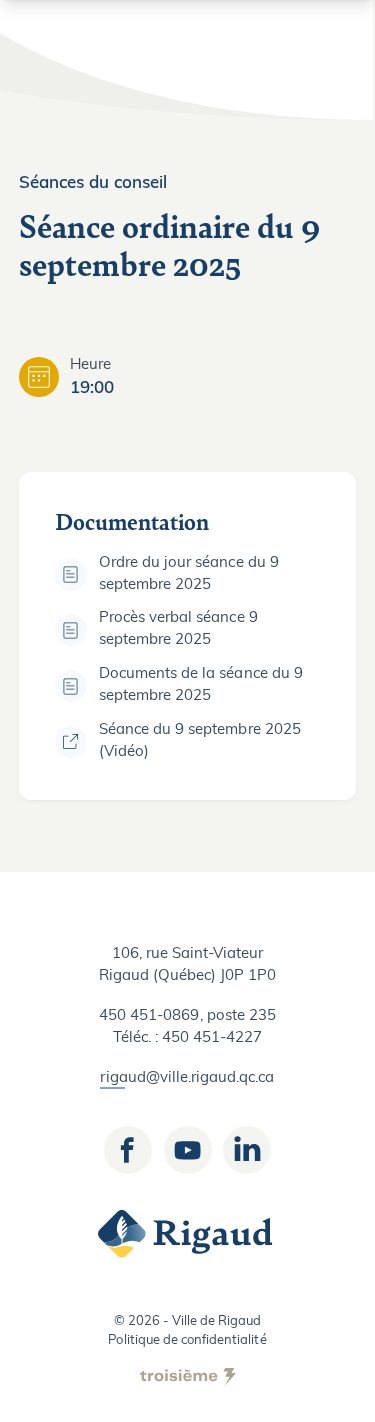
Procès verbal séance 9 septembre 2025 (178, 629)
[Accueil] (188, 1234)
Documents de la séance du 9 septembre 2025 (201, 685)
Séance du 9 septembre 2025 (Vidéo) (200, 741)
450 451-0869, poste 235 (187, 1016)
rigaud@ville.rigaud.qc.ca (187, 1078)
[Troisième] (188, 1377)
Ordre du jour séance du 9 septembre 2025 (189, 574)
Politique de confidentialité (187, 1340)
